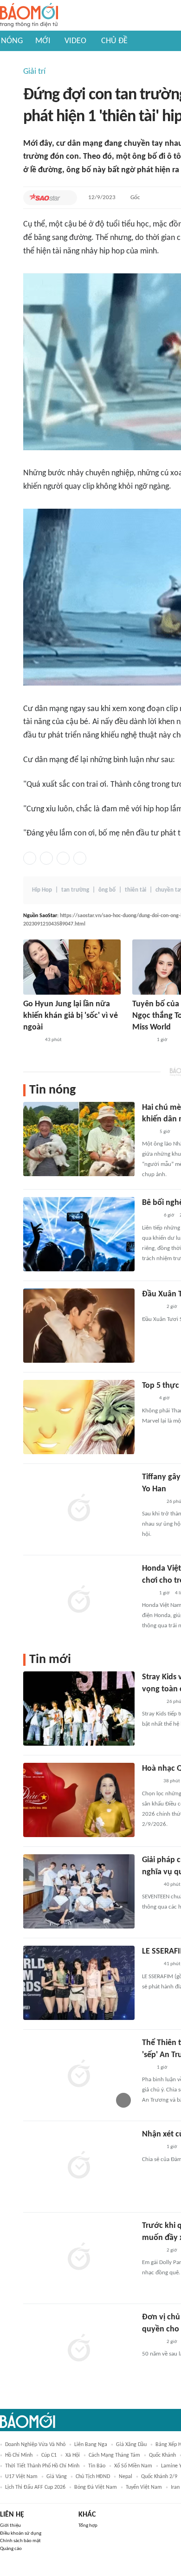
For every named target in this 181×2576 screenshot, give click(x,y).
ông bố (107, 890)
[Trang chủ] (29, 16)
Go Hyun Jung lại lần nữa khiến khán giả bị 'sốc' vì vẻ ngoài (71, 1016)
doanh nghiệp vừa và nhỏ (35, 2445)
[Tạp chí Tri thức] (148, 1399)
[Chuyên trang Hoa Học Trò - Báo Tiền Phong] (147, 2068)
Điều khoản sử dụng (21, 2534)
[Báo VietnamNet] (150, 1782)
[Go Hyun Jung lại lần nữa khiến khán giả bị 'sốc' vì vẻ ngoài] (72, 967)
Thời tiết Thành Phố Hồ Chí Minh (42, 2466)
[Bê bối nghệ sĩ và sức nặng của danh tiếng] (79, 1234)
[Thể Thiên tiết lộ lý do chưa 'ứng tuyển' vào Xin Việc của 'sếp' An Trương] (79, 2074)
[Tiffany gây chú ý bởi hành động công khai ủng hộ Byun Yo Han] (79, 1508)
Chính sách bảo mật (20, 2541)
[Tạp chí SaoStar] (45, 198)
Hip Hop (42, 890)
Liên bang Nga (91, 2445)
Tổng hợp (88, 2526)
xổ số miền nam (133, 2466)
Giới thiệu (10, 2526)
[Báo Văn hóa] (150, 1216)
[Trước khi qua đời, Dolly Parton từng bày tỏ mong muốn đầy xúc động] (79, 2257)
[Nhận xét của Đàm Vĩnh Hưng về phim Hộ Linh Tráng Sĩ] (79, 2166)
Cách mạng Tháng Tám (114, 2455)
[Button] (68, 198)
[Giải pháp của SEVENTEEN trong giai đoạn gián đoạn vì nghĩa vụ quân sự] (79, 1891)
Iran (175, 2487)
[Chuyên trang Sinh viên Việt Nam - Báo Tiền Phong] (31, 1040)
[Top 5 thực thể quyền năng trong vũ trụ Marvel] (79, 1417)
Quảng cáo (11, 2549)
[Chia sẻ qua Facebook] (30, 858)
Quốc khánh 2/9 (159, 2477)
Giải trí (34, 72)
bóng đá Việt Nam (96, 2487)
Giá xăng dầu (131, 2445)
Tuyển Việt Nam (144, 2487)
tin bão (97, 2466)
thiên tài (136, 890)
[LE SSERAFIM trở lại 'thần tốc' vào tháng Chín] (79, 1983)
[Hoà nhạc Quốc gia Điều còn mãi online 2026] (79, 1800)
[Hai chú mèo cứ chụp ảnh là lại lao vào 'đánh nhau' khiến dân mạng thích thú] (79, 1139)
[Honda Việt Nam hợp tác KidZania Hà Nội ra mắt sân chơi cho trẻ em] (79, 1600)
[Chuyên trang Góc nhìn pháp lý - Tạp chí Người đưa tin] (148, 1132)
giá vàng (57, 2477)
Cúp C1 (49, 2455)
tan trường (75, 890)
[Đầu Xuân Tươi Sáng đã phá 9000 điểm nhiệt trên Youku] (79, 1326)
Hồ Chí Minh (19, 2455)
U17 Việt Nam (21, 2477)
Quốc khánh (162, 2455)
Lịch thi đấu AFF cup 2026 (35, 2487)
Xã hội (73, 2455)
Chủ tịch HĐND (93, 2477)
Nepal (126, 2477)
